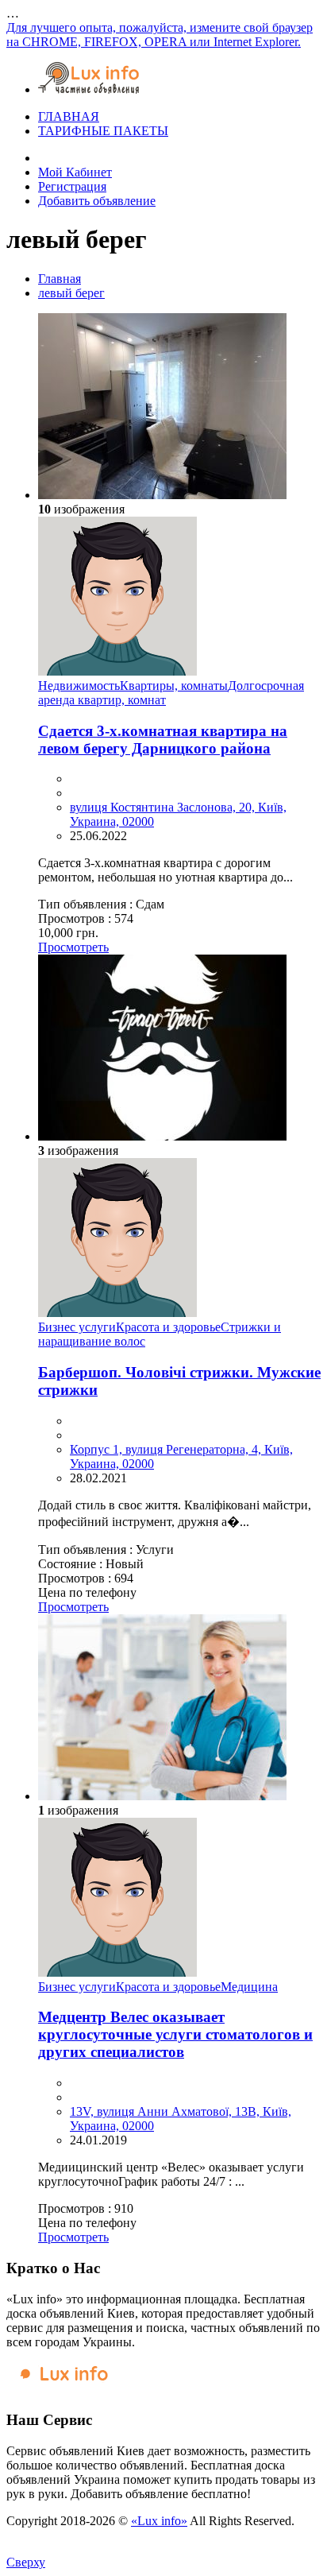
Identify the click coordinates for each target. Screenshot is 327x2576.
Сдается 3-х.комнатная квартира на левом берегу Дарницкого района (163, 740)
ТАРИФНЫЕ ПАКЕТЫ (103, 131)
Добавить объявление (97, 201)
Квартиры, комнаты (174, 686)
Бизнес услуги (77, 1327)
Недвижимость (79, 686)
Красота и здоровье (168, 1327)
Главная (60, 279)
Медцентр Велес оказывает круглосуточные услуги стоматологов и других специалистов (175, 2034)
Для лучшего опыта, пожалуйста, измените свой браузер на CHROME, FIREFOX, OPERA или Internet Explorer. (160, 35)
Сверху (26, 2562)
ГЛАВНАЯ (69, 116)
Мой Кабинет (75, 172)
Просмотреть (73, 947)
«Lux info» (159, 2521)
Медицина (249, 1987)
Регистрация (72, 186)
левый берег (71, 293)
